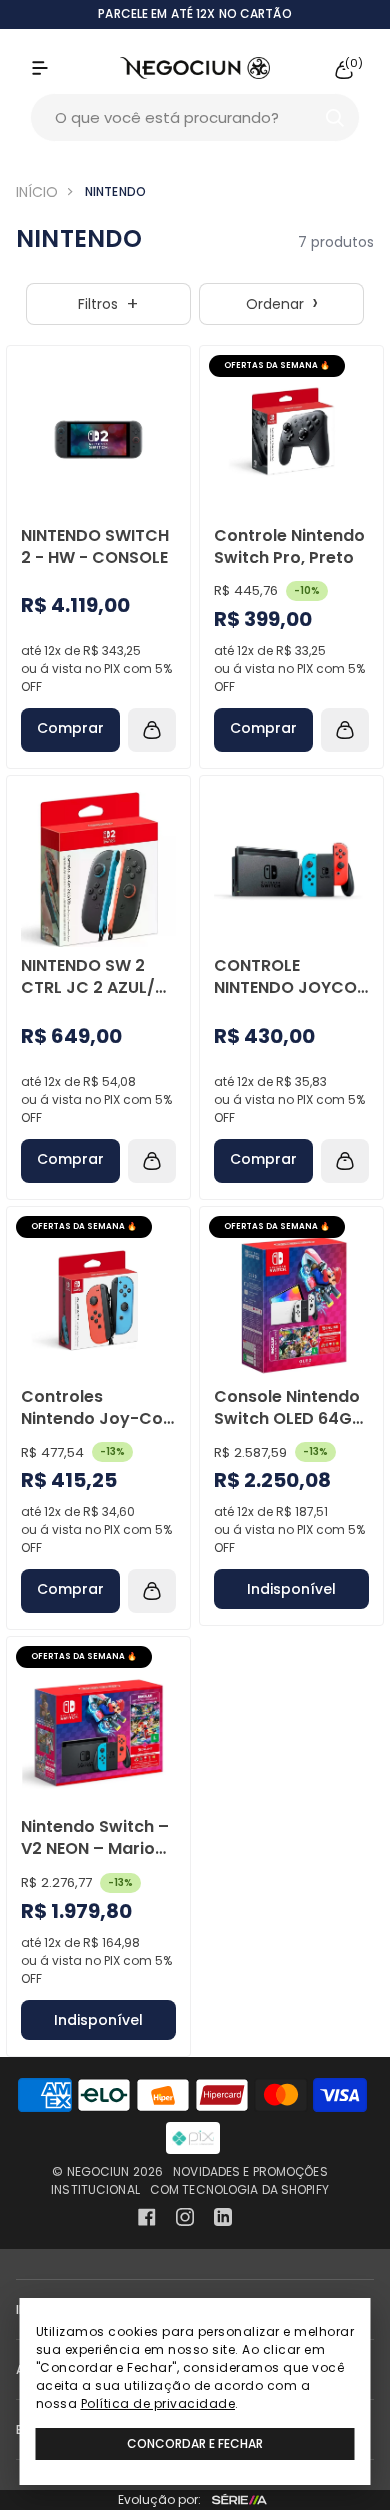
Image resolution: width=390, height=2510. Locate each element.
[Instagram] (185, 2217)
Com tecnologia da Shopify (239, 2189)
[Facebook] (147, 2217)
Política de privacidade (158, 2403)
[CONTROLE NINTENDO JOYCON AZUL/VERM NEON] (291, 869)
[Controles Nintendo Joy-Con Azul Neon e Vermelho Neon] (98, 1300)
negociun (98, 2171)
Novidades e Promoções (250, 2171)
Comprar (70, 728)
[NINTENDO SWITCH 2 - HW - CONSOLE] (98, 439)
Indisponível (291, 1589)
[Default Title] (98, 439)
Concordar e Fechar (195, 2443)
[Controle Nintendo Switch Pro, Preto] (291, 439)
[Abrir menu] (60, 68)
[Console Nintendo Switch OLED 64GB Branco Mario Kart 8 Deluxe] (291, 1300)
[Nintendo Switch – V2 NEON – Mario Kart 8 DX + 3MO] (98, 1730)
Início (37, 192)
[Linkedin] (223, 2217)
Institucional (95, 2189)
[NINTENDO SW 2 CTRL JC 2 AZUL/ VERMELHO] (98, 869)
